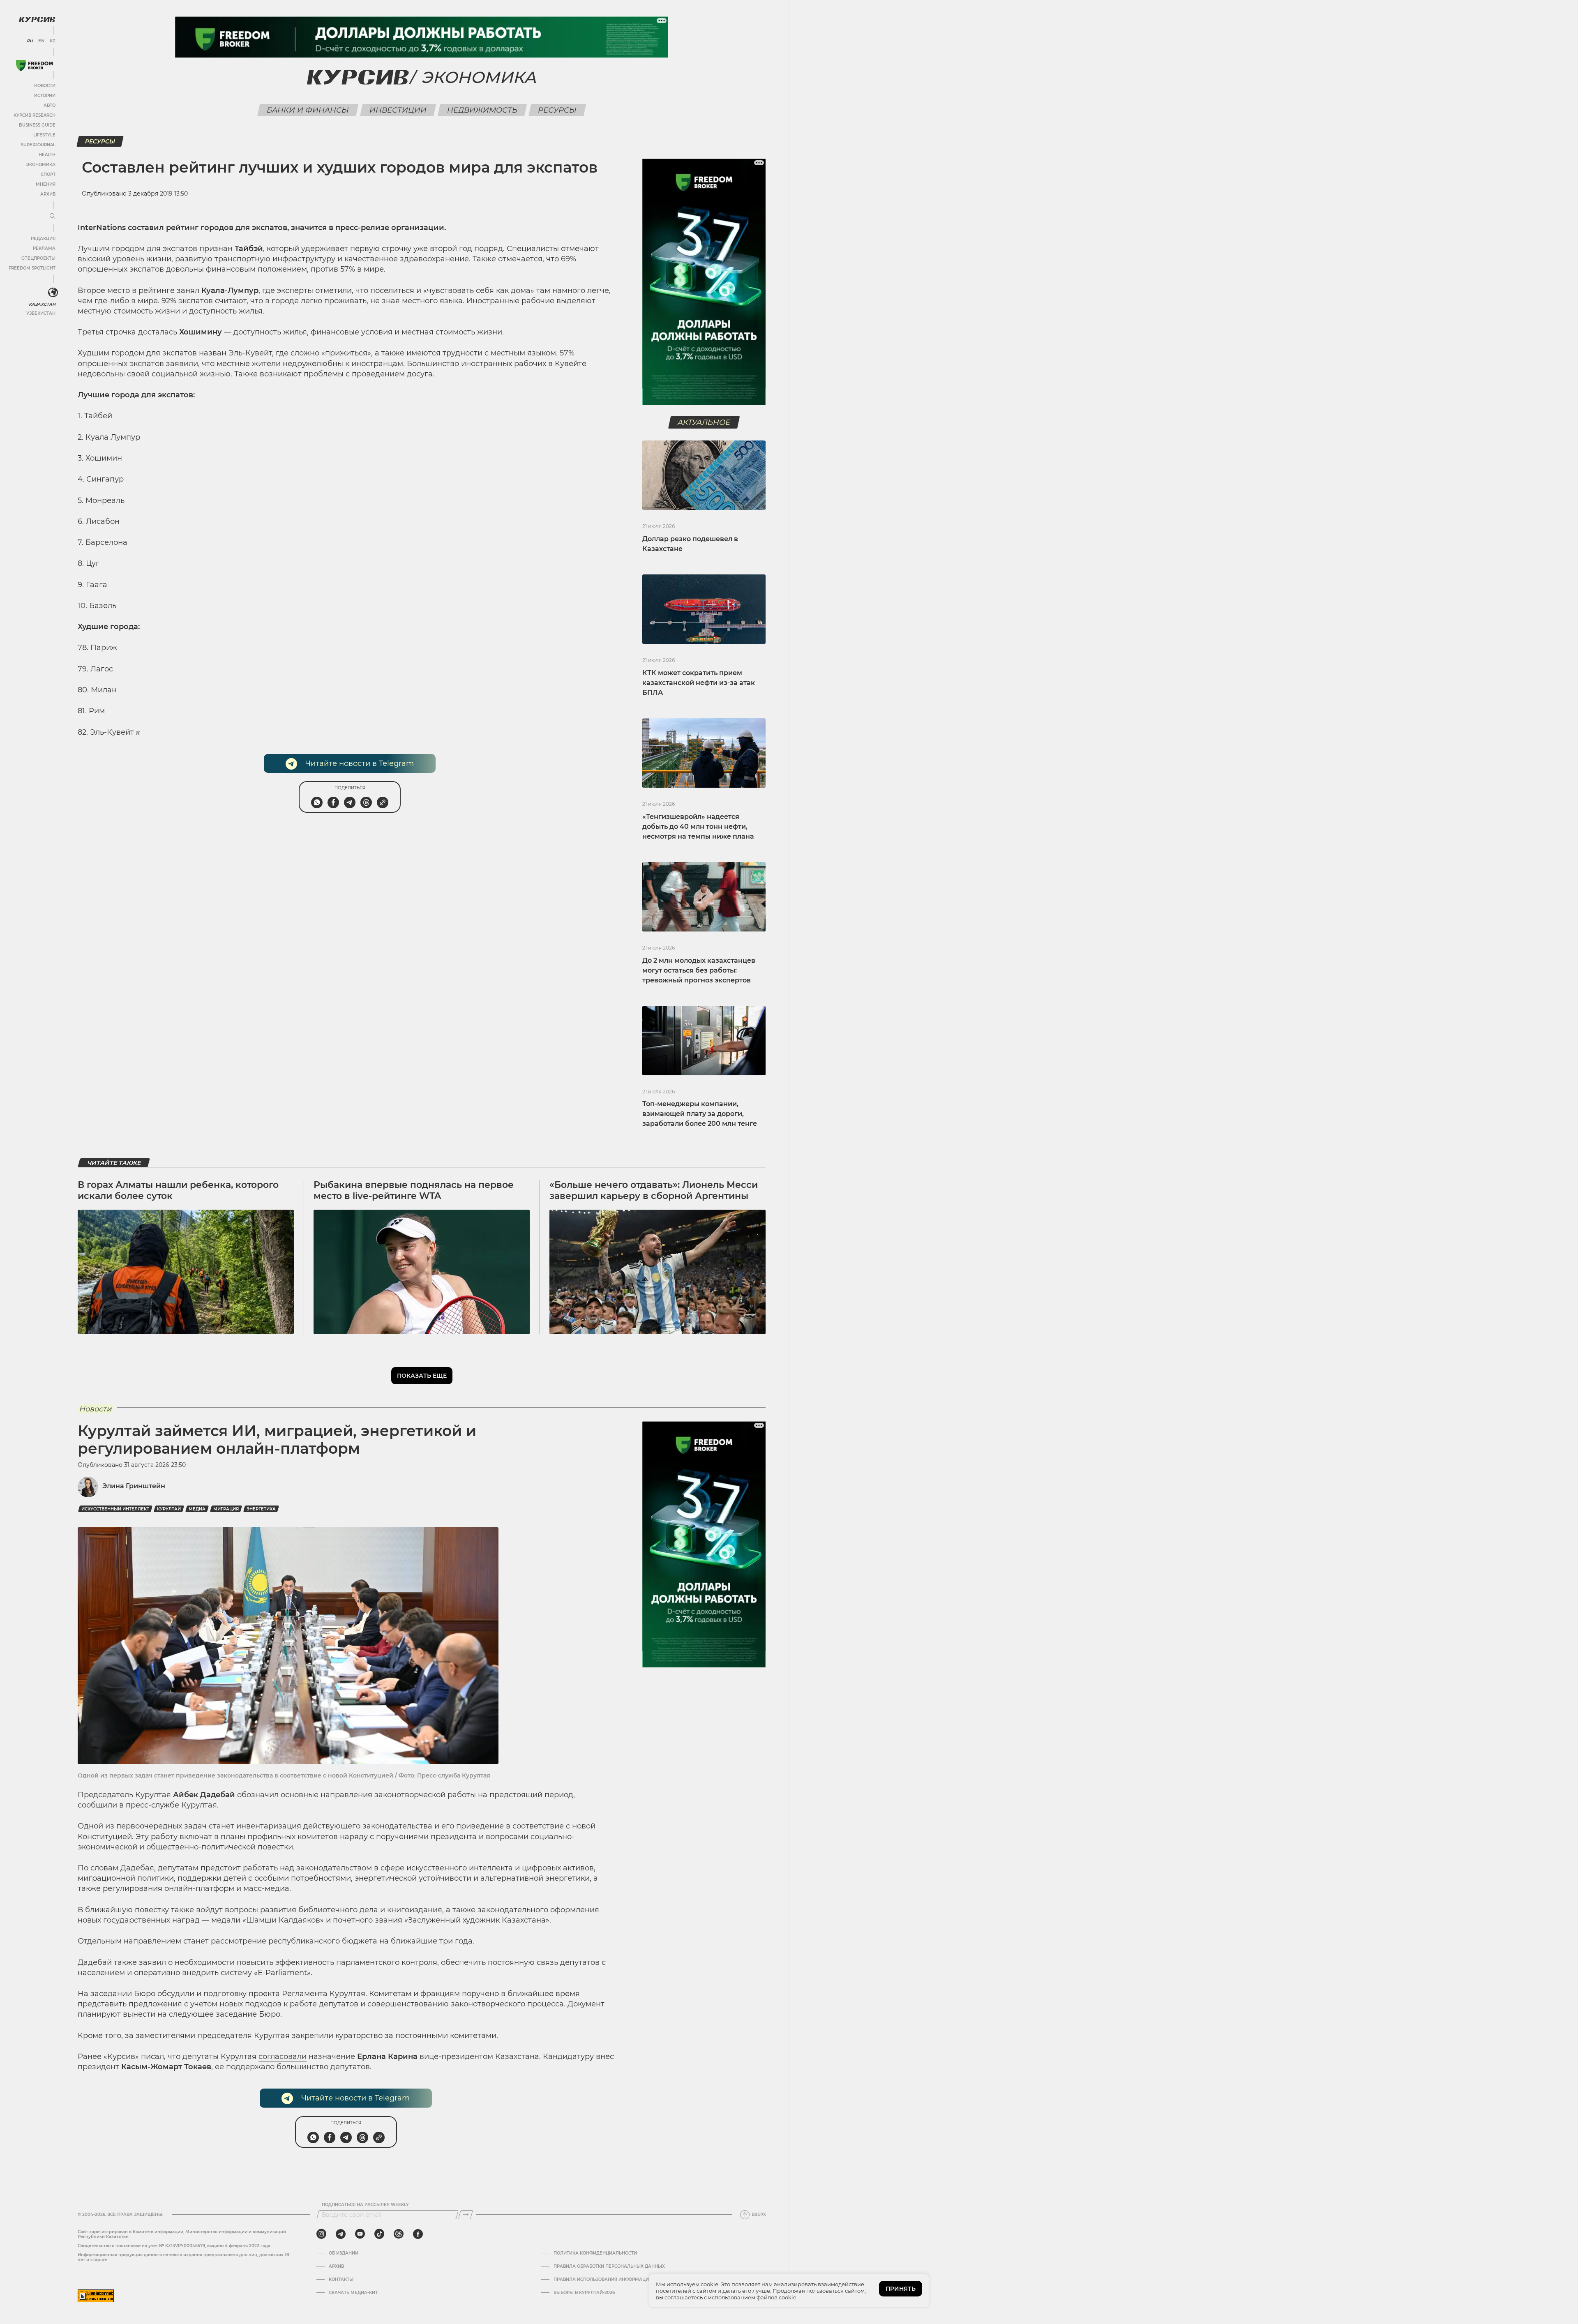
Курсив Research (35, 115)
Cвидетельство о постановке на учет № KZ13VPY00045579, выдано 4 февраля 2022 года (174, 2246)
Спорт (48, 174)
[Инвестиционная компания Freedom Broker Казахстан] (35, 66)
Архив (48, 194)
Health (47, 155)
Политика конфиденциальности (595, 2253)
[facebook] (418, 2234)
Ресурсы (557, 110)
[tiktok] (379, 2234)
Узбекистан (41, 313)
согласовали (283, 2057)
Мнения (46, 184)
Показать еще (422, 1376)
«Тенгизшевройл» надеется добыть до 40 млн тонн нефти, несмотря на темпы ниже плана (698, 827)
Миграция (226, 1509)
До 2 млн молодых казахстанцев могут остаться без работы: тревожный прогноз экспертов (699, 970)
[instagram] (321, 2234)
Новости (45, 86)
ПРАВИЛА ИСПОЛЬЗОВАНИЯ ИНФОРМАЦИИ (603, 2280)
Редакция (43, 239)
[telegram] (341, 2234)
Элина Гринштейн (134, 1486)
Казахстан (42, 304)
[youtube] (360, 2234)
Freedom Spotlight (32, 268)
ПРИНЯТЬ (901, 2289)
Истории (45, 96)
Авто (50, 105)
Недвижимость (482, 110)
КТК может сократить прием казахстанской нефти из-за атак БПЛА (699, 683)
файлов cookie (776, 2297)
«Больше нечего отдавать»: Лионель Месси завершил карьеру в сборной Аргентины (654, 1190)
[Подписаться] (466, 2215)
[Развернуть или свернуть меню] (53, 217)
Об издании (344, 2253)
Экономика (41, 165)
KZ (53, 41)
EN (41, 41)
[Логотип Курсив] (37, 19)
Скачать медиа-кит (353, 2293)
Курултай (169, 1509)
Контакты (341, 2280)
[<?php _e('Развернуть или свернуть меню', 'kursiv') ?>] (53, 293)
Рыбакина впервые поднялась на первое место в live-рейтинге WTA (414, 1190)
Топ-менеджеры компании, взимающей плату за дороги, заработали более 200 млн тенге (700, 1114)
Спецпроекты (38, 258)
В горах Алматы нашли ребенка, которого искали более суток (178, 1190)
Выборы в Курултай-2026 (584, 2293)
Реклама (44, 248)
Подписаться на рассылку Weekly (365, 2205)
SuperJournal (38, 145)
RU (30, 41)
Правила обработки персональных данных (609, 2266)
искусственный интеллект (115, 1509)
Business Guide (37, 125)
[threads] (399, 2234)
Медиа (197, 1509)
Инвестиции (398, 110)
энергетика (261, 1509)
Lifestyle (44, 135)
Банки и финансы (308, 110)
